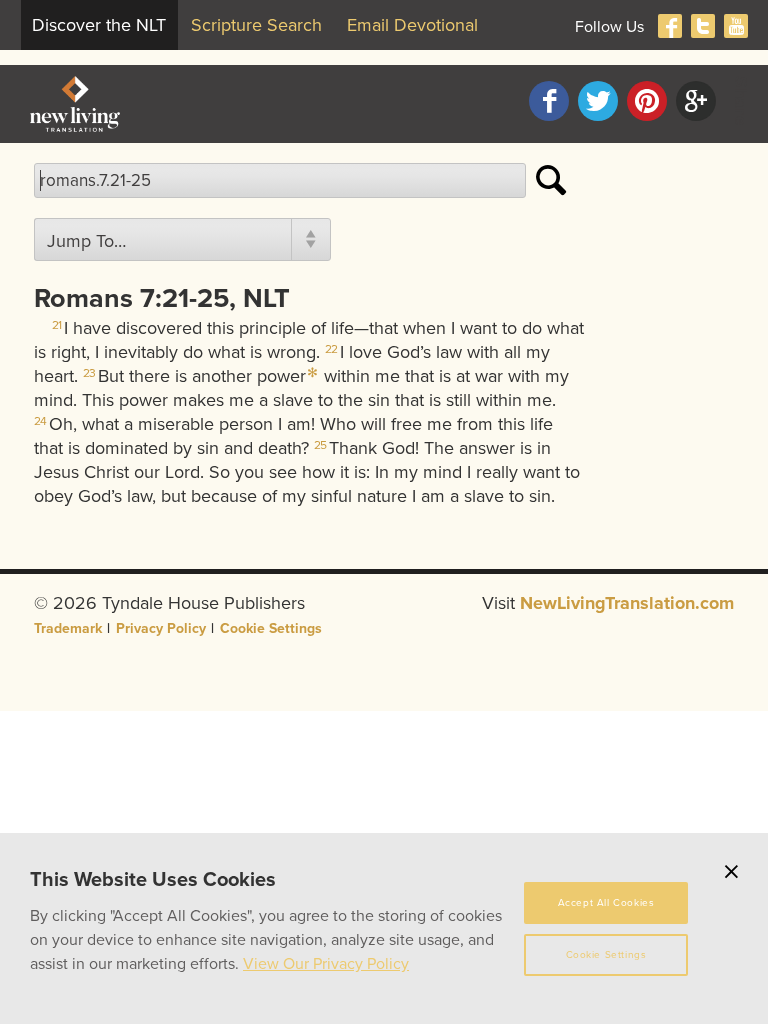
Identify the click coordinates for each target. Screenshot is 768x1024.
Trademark (68, 628)
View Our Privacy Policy (326, 964)
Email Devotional (412, 25)
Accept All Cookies (606, 903)
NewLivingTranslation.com (627, 603)
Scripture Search (256, 25)
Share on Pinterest (647, 101)
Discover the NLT (99, 25)
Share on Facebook (549, 101)
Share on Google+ (696, 101)
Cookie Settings (271, 628)
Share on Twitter (598, 101)
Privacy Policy (161, 628)
